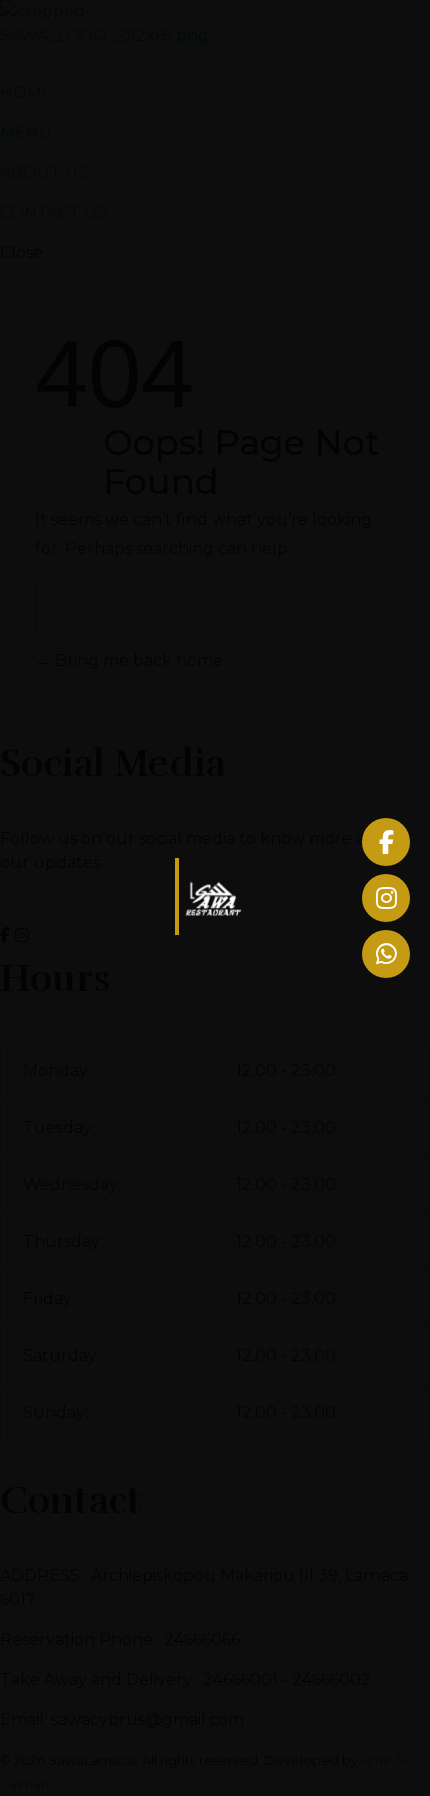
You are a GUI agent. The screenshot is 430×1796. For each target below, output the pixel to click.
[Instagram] (386, 898)
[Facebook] (386, 842)
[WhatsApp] (386, 954)
